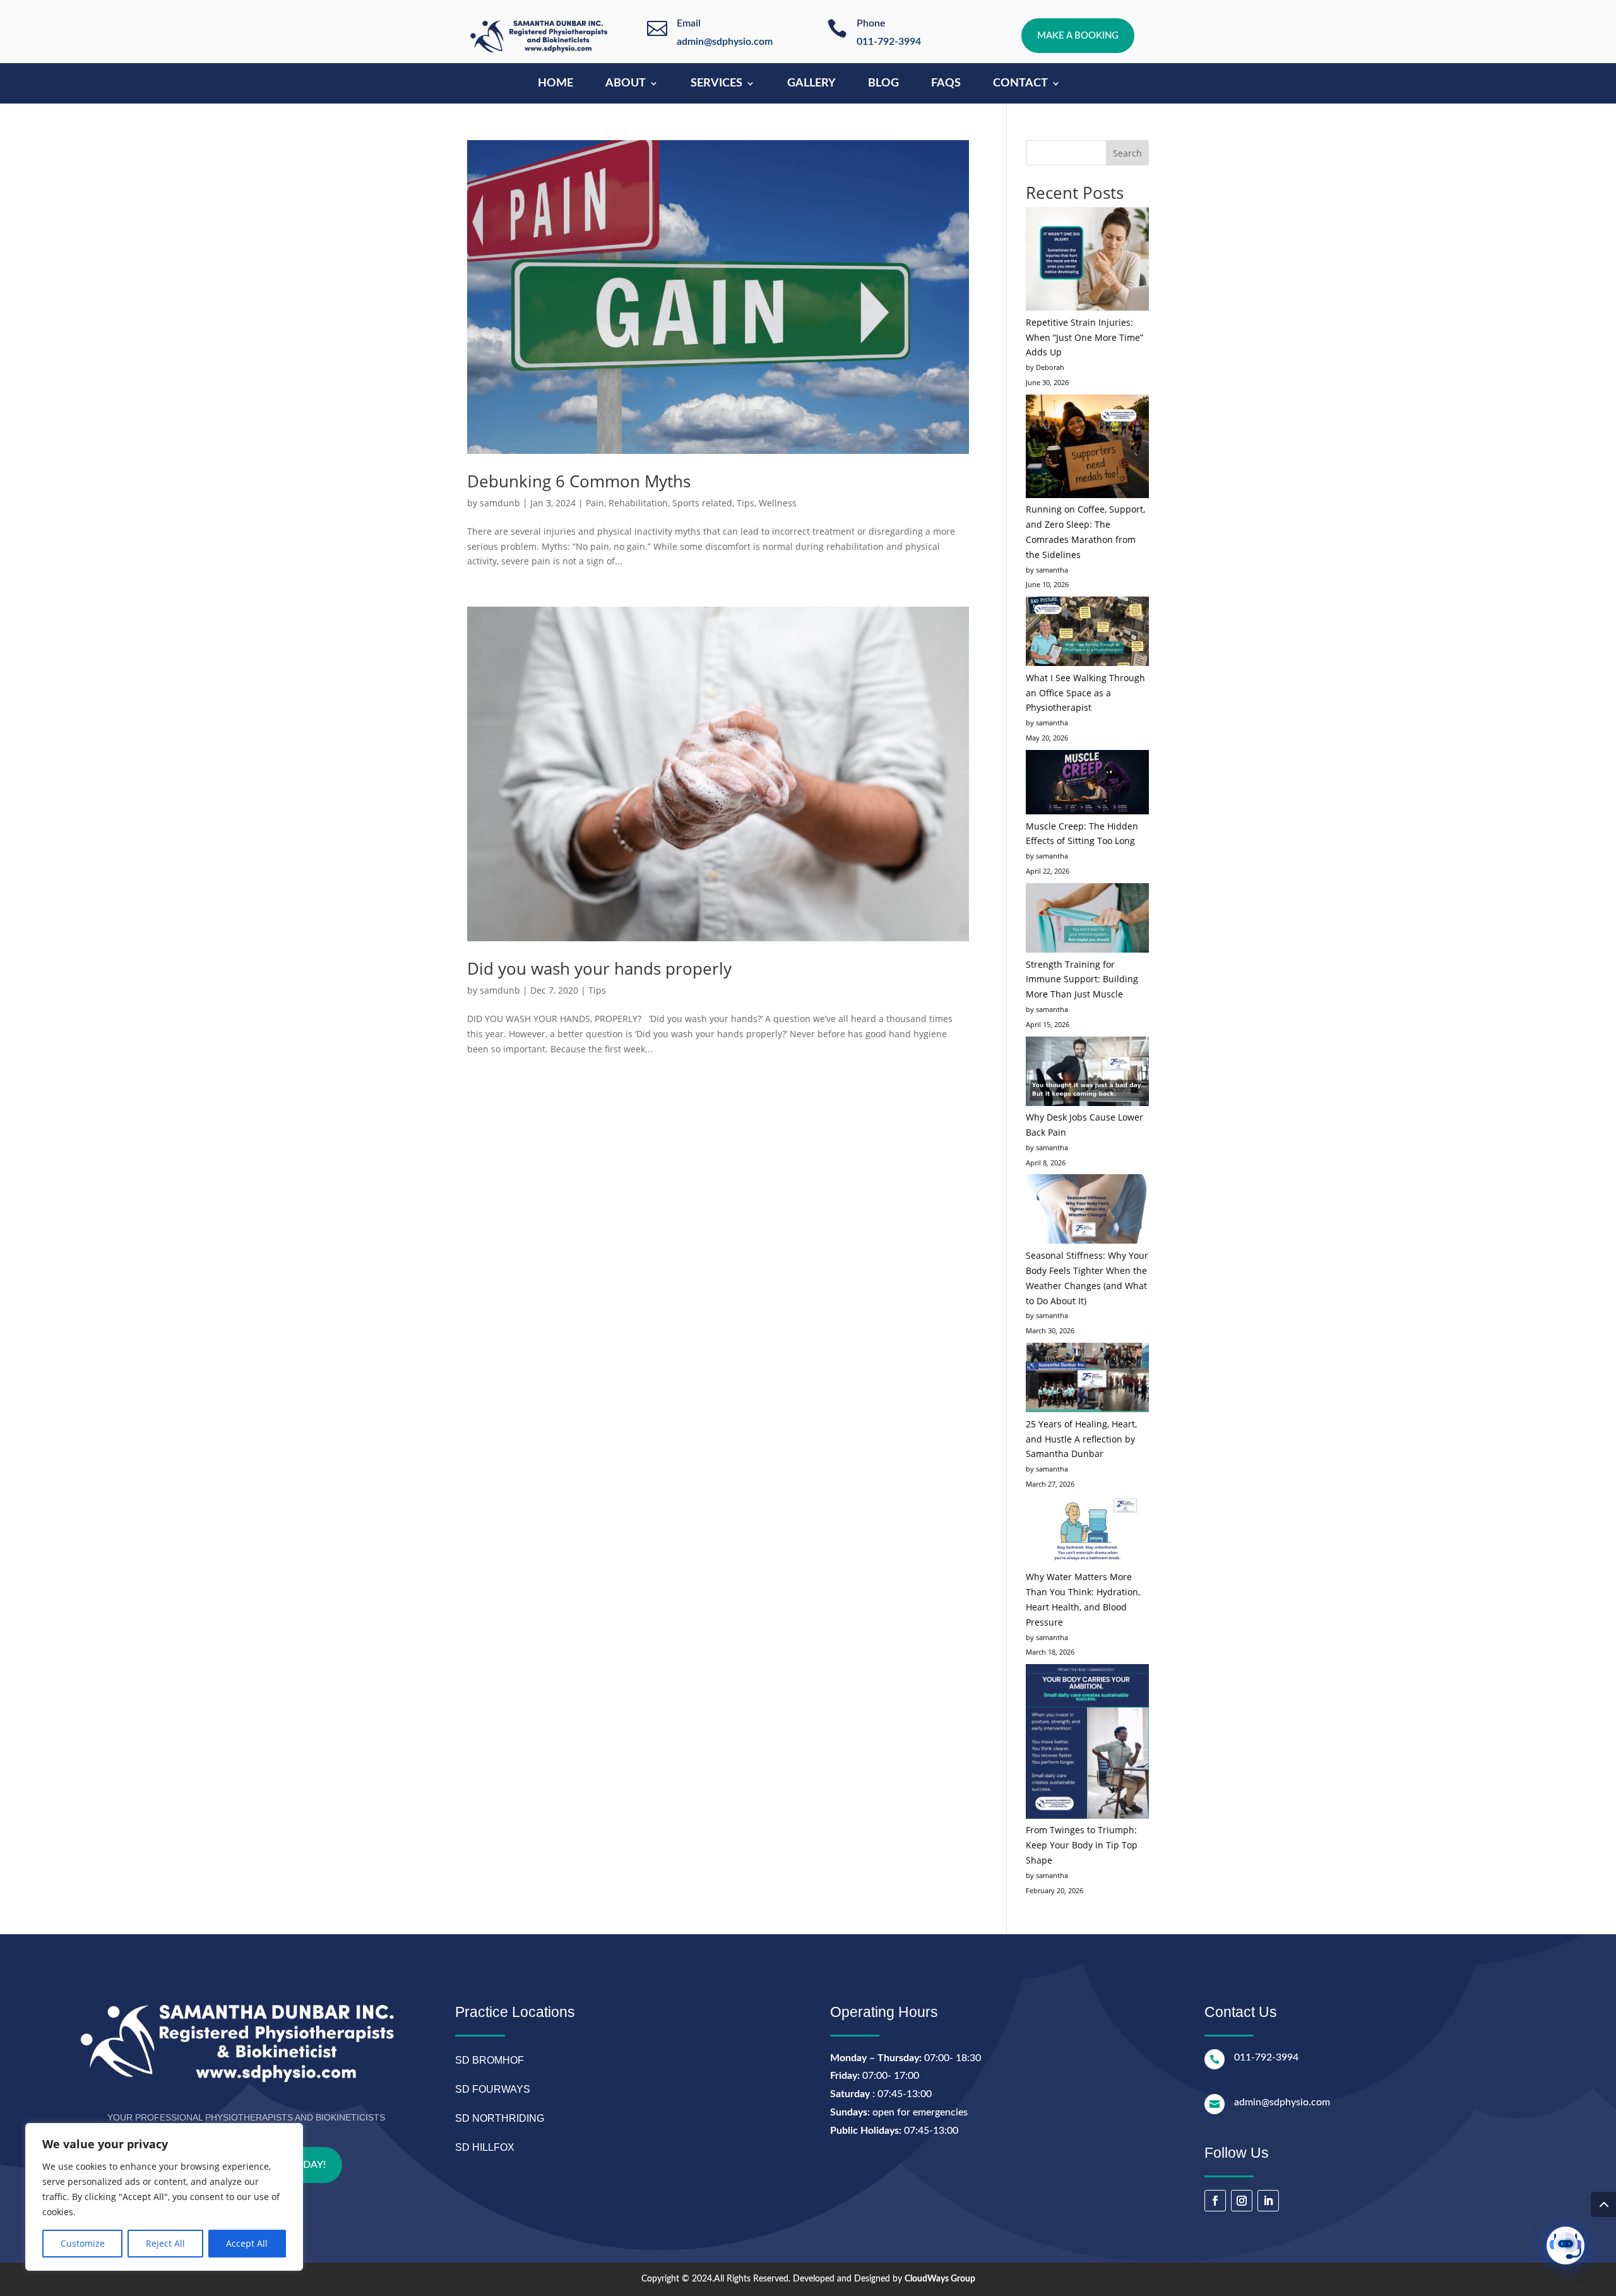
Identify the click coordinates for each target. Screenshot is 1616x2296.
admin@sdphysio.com (725, 42)
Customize (83, 2243)
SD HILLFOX (485, 2147)
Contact (1020, 84)
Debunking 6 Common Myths (579, 481)
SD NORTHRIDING (500, 2118)
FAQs (946, 84)
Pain (595, 503)
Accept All (247, 2243)
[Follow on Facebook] (1215, 2201)
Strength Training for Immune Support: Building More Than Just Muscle (1082, 979)
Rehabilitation (638, 503)
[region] (164, 2197)
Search (1127, 153)
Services (716, 84)
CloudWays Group (940, 2279)
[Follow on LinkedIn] (1268, 2201)
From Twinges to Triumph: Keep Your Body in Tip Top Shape (1082, 1845)
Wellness (778, 503)
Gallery (811, 84)
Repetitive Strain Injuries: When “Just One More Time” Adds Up (1084, 337)
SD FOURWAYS (493, 2089)
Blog (883, 84)
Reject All (165, 2243)
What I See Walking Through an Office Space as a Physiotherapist (1085, 693)
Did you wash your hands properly (599, 968)
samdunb (500, 503)
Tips (746, 503)
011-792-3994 (889, 42)
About (626, 84)
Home (555, 84)
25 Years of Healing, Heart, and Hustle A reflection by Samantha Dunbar (1081, 1439)
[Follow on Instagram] (1242, 2201)
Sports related (702, 503)
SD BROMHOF (490, 2060)
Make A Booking (1078, 36)
